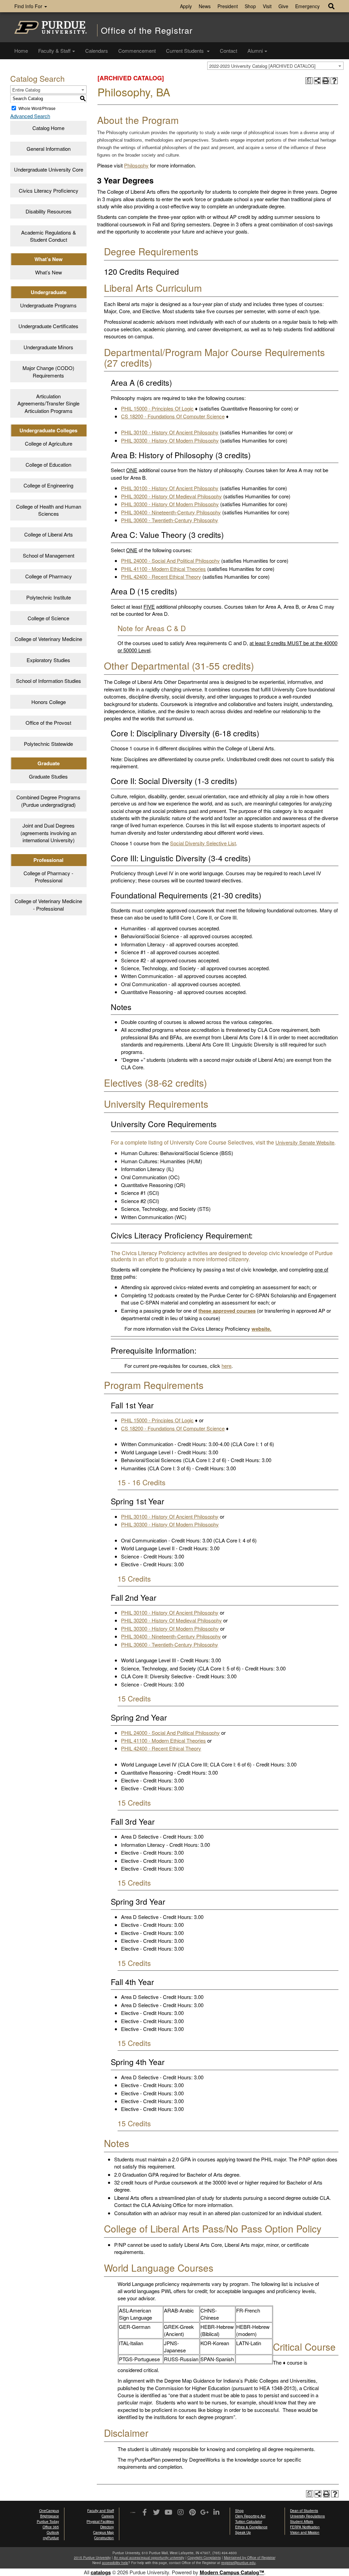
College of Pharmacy (49, 576)
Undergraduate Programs (48, 305)
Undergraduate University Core (49, 169)
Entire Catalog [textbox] (26, 90)
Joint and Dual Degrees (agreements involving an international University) (48, 833)
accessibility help (115, 2563)
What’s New (49, 272)
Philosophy (136, 165)
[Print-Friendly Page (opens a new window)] (326, 81)
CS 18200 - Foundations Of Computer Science (173, 416)
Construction (104, 2538)
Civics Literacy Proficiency (49, 190)
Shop (250, 6)
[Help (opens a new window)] (334, 81)
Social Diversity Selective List (203, 843)
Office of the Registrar (147, 30)
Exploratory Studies (48, 660)
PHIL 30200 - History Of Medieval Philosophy (171, 496)
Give (283, 6)
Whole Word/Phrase (37, 108)
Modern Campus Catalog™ (232, 2572)
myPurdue (51, 2538)
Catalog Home (48, 128)
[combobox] (275, 66)
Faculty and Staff (101, 2511)
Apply (186, 6)
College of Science (48, 618)
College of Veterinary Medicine (48, 639)
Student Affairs (302, 2522)
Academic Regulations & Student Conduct (49, 236)
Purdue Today (48, 2522)
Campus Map (103, 2532)
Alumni (255, 51)
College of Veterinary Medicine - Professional (48, 905)
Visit (267, 6)
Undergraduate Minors (48, 347)
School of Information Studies (49, 681)
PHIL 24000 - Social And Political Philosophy (170, 561)
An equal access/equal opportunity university (149, 2558)
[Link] (145, 2513)
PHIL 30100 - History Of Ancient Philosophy (170, 432)
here (226, 1366)
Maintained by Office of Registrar (250, 2558)
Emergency (307, 6)
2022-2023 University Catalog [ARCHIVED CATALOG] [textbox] (262, 66)
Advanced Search (30, 116)
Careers (108, 2516)
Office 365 (51, 2527)
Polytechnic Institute (49, 597)
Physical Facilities (100, 2522)
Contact (229, 51)
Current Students (186, 51)
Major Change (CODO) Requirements (48, 371)
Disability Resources (49, 211)
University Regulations (307, 2516)
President (228, 6)
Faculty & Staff (54, 51)
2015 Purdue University (92, 2558)
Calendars (97, 51)
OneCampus (49, 2511)
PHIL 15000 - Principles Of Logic (157, 408)
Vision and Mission (305, 2532)
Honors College (49, 702)
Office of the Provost (48, 723)
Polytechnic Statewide (48, 744)
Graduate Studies (48, 776)
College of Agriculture (49, 443)
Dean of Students (304, 2511)
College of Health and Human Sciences (49, 510)
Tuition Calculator (249, 2522)
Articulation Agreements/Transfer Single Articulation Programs (48, 403)
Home (21, 51)
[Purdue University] (51, 27)
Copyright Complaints (204, 2558)
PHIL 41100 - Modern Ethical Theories (163, 569)
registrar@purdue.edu (238, 2563)
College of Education (48, 465)
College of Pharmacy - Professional (48, 877)
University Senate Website (305, 1142)
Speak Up (243, 2532)
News (205, 6)
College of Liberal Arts (49, 534)
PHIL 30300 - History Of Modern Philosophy (170, 440)
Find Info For (29, 6)
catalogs (101, 2572)
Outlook (53, 2532)
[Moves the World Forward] (133, 2513)
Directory (107, 2527)
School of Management (49, 555)
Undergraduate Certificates (48, 326)
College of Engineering (48, 485)
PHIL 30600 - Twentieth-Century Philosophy (170, 520)
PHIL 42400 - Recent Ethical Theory (161, 577)
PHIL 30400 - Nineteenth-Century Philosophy (171, 512)
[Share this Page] (317, 81)
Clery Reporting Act (250, 2516)
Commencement (137, 51)
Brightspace (50, 2516)
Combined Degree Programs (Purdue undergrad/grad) (48, 801)
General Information (49, 149)
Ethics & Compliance (251, 2527)
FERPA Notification (305, 2527)
